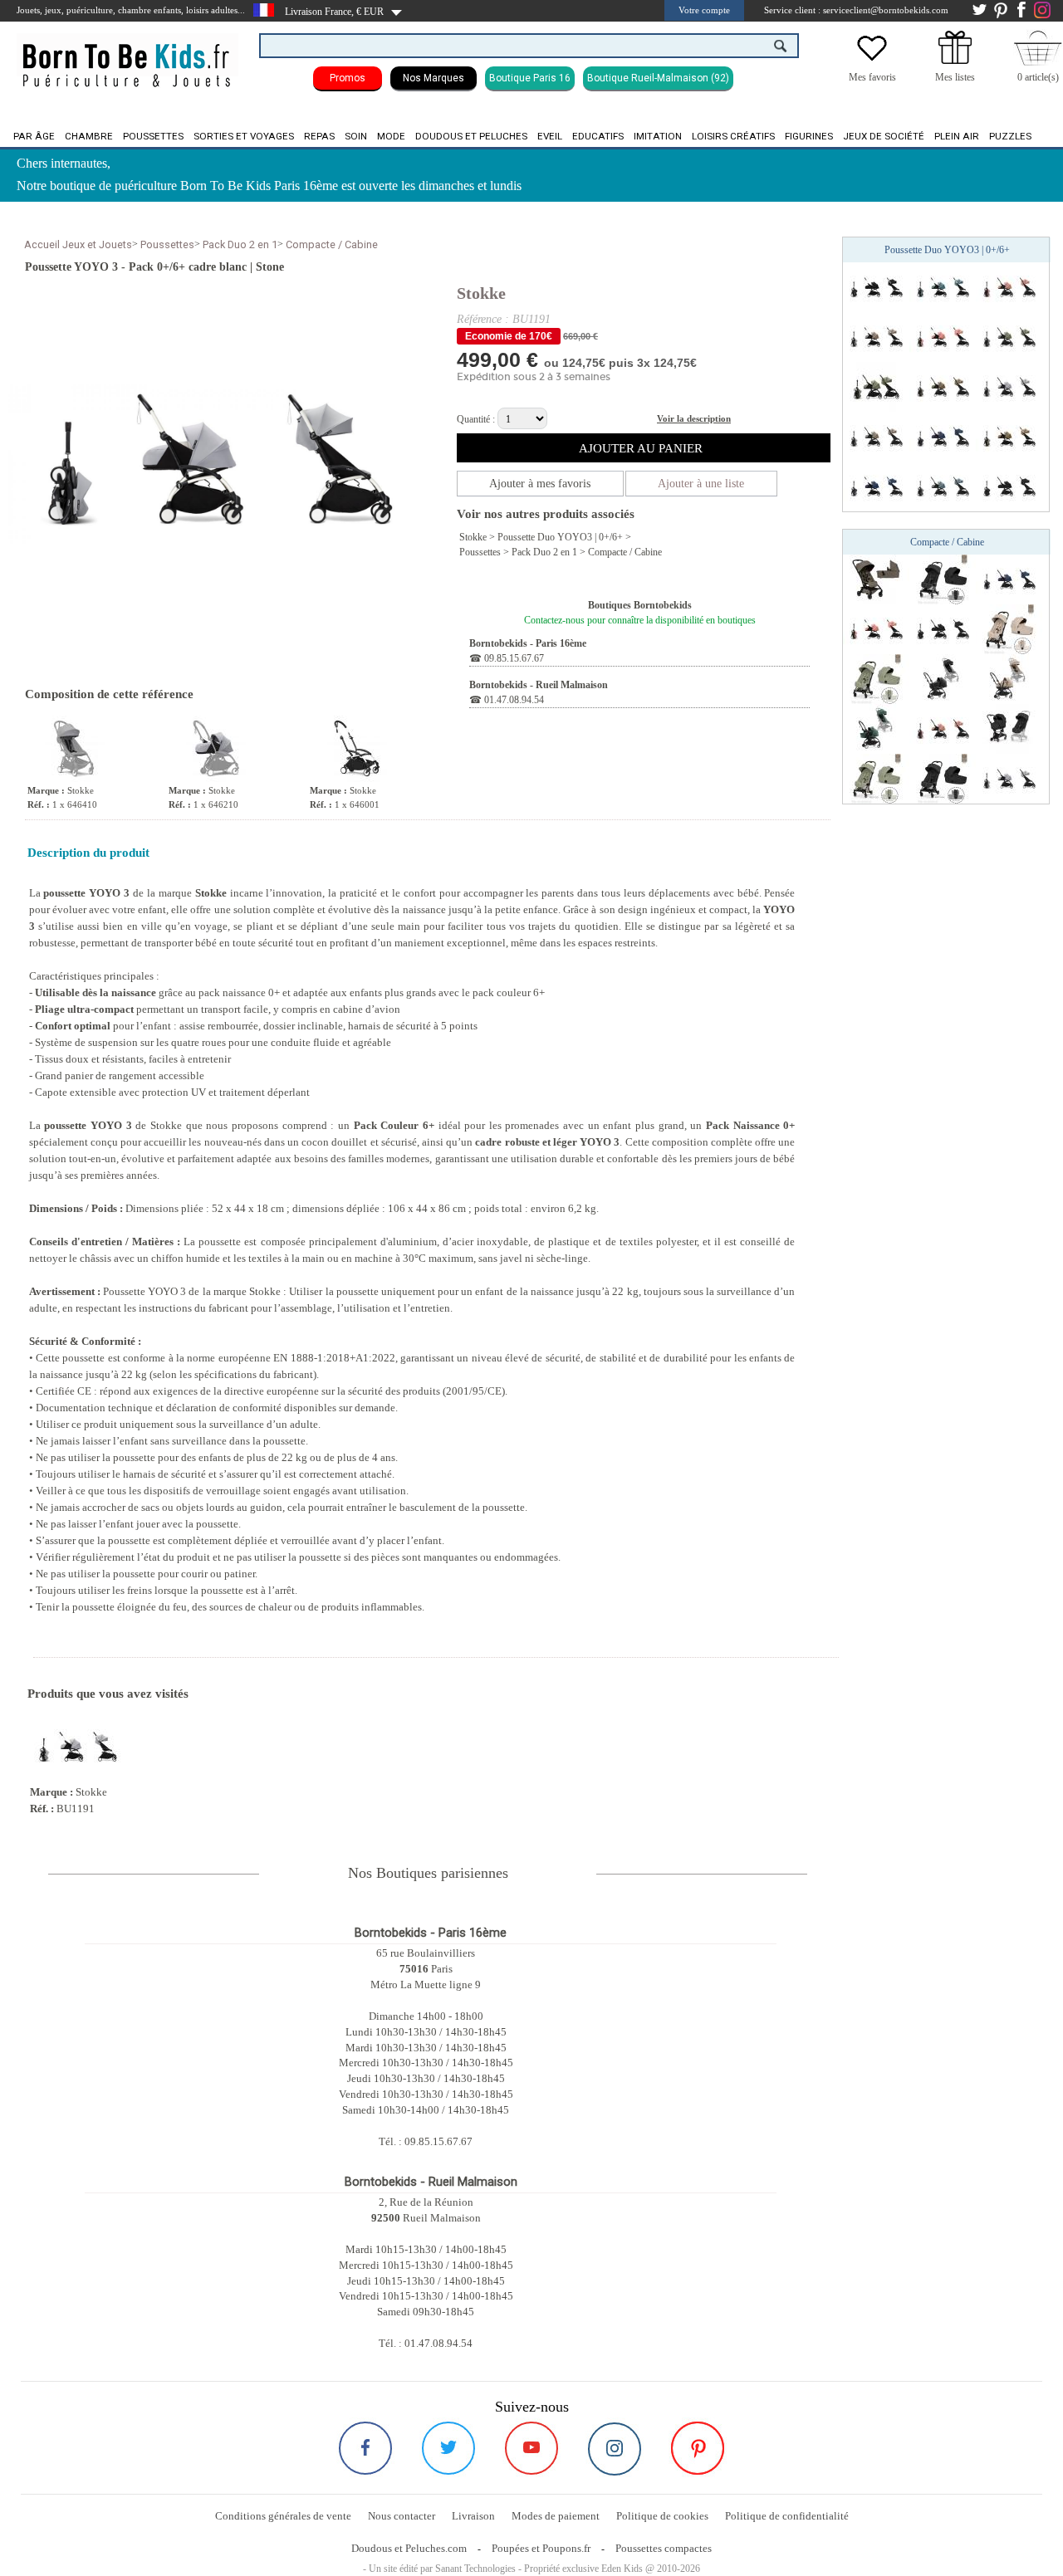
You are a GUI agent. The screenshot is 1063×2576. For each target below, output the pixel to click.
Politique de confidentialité (787, 2516)
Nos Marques (434, 78)
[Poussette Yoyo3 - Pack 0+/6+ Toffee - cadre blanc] (1009, 436)
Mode (391, 136)
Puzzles (1010, 136)
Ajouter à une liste (701, 484)
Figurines (809, 136)
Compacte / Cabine (332, 244)
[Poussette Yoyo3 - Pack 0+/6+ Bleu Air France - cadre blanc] (876, 486)
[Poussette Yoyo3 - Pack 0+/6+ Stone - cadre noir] (1009, 386)
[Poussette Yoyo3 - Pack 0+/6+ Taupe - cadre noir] (876, 436)
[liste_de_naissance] (955, 61)
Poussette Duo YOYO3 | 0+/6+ (560, 537)
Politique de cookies (662, 2516)
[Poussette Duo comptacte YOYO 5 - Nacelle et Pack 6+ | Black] (943, 678)
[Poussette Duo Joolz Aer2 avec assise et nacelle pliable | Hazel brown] (876, 579)
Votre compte (704, 10)
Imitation (658, 136)
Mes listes (955, 77)
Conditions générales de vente (283, 2516)
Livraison (473, 2516)
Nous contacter (402, 2516)
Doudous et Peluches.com (409, 2548)
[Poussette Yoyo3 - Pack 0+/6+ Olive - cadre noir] (1009, 336)
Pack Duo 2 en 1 (240, 244)
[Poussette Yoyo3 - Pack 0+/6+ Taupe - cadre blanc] (876, 336)
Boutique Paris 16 (530, 78)
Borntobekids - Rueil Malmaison (539, 685)
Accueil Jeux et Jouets (78, 244)
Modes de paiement (556, 2516)
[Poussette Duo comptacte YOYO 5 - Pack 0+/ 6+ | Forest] (876, 728)
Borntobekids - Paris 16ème (528, 643)
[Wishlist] (872, 61)
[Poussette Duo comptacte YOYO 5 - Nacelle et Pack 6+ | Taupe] (1009, 678)
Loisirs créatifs (733, 136)
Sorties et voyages (244, 136)
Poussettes (153, 136)
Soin (356, 136)
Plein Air (957, 136)
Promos (348, 78)
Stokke (481, 293)
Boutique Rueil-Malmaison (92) (658, 78)
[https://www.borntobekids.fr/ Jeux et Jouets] (127, 55)
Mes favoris (872, 77)
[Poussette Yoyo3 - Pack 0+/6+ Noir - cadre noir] (1009, 486)
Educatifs (598, 136)
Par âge (34, 136)
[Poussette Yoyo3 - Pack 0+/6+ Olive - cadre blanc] (876, 386)
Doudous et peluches (471, 136)
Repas (319, 136)
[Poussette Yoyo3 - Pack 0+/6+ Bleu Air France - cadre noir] (943, 436)
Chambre (89, 136)
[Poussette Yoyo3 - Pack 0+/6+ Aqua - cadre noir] (943, 286)
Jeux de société (884, 136)
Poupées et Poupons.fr (541, 2548)
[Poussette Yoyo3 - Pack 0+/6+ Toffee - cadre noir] (943, 386)
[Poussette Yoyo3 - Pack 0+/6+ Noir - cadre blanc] (876, 286)
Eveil (550, 136)
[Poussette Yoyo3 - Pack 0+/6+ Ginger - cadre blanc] (943, 336)
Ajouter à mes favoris (540, 484)
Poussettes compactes (664, 2548)
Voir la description (694, 418)
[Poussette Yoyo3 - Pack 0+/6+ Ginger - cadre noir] (1009, 286)
